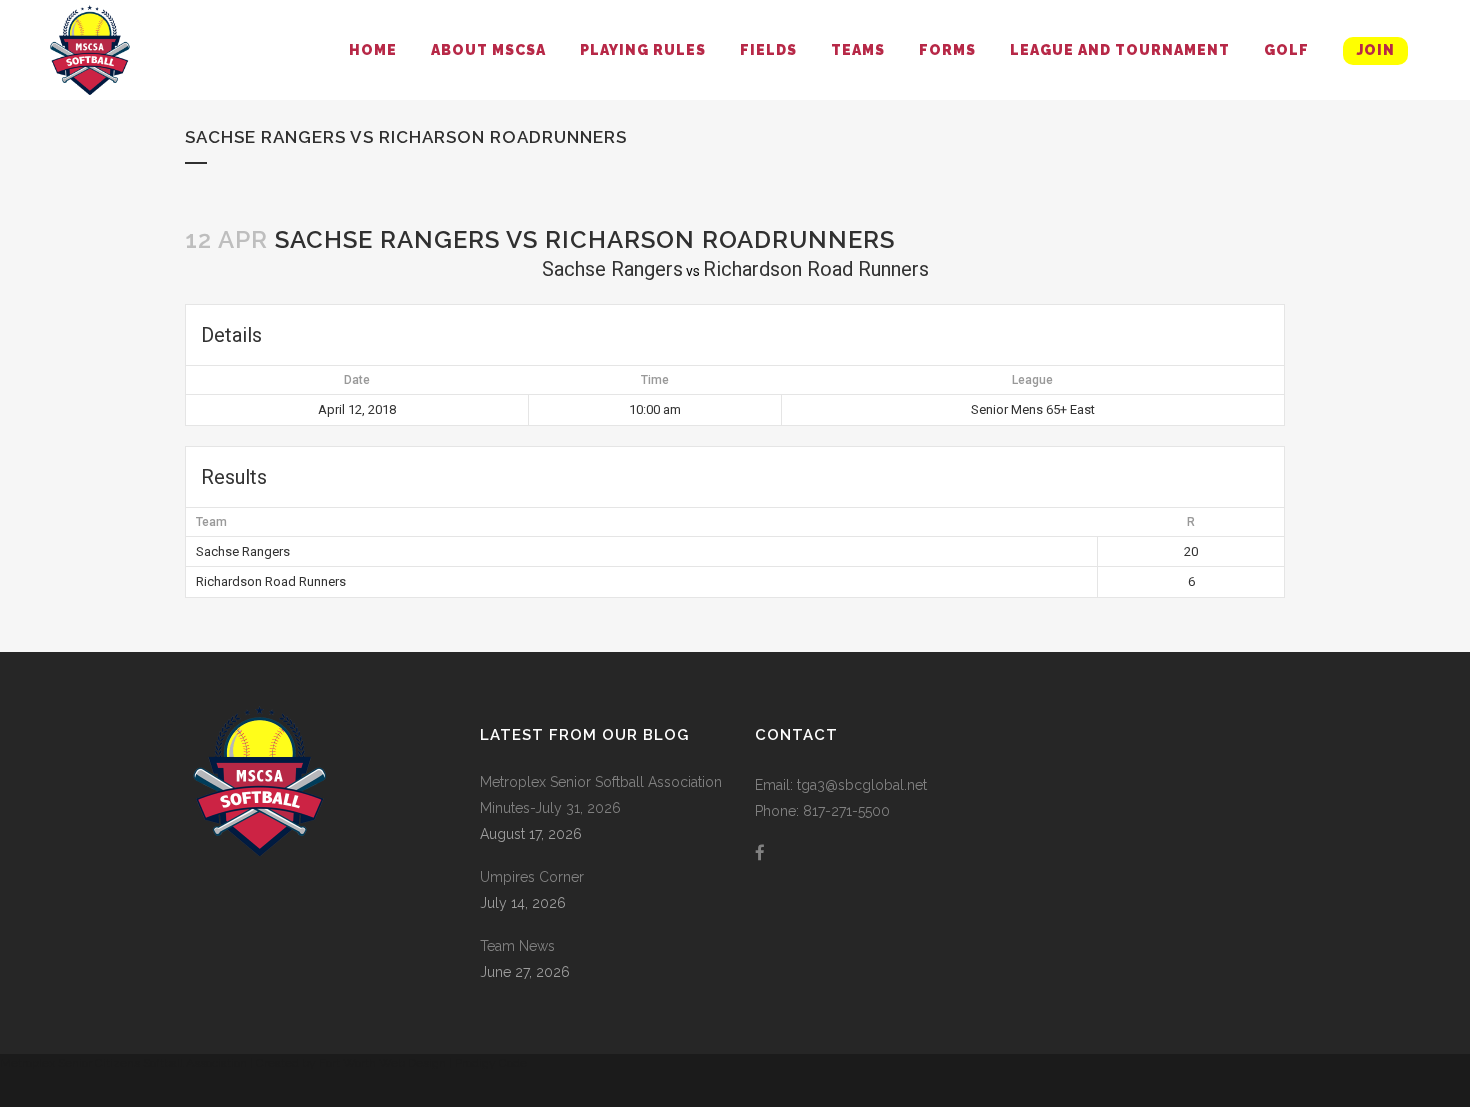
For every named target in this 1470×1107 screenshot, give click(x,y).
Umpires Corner (532, 877)
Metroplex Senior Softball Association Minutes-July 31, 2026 (601, 795)
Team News (517, 946)
